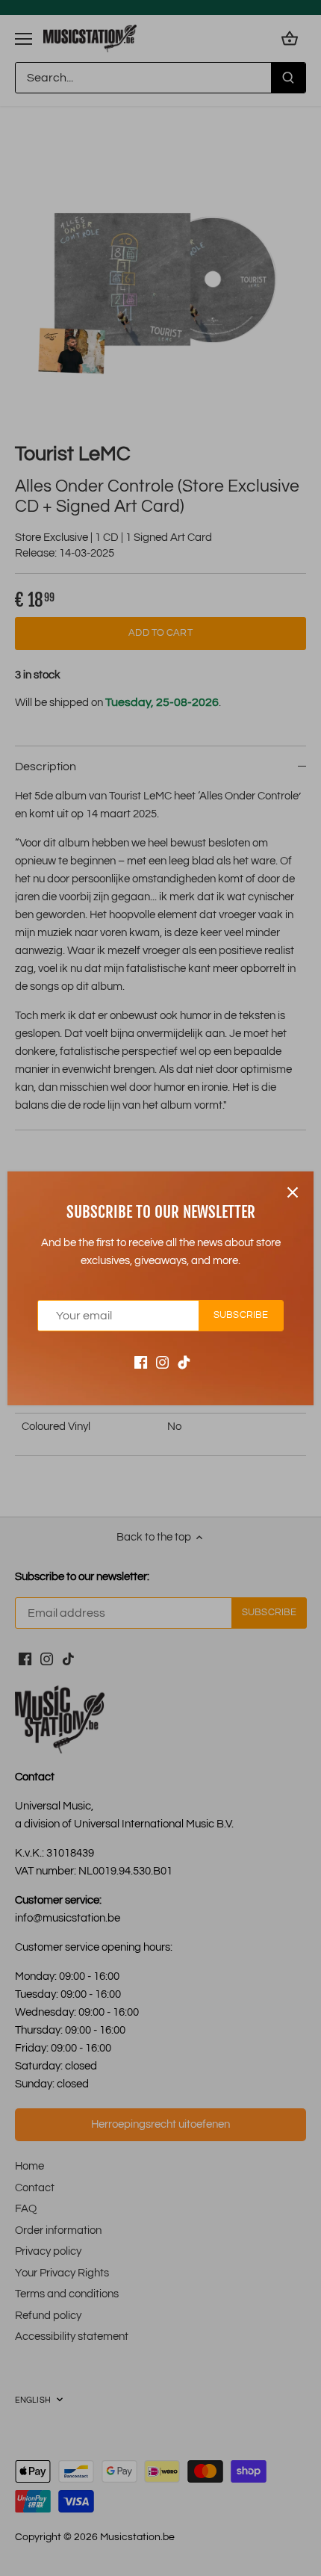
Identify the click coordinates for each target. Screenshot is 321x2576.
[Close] (293, 1192)
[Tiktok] (184, 1362)
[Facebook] (141, 1362)
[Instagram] (162, 1362)
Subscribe (241, 1315)
